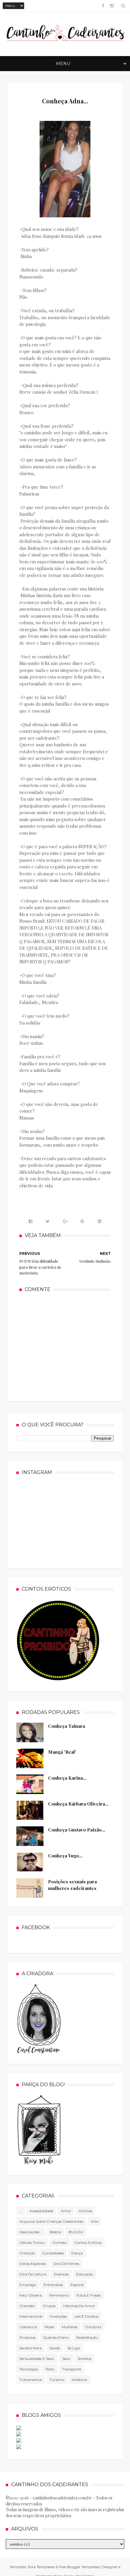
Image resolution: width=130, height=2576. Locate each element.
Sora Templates (41, 2567)
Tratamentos (31, 2380)
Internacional (31, 2316)
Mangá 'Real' (62, 1752)
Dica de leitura (33, 2274)
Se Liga (74, 2348)
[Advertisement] (65, 1346)
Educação (85, 2274)
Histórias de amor (79, 2306)
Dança (77, 2253)
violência (79, 2380)
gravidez (27, 2306)
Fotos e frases (89, 2295)
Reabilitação (87, 2337)
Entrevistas (53, 2285)
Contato (60, 2242)
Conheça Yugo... (65, 1856)
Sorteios (84, 2359)
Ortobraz (93, 2327)
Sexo (66, 2359)
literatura (28, 2327)
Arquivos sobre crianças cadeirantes (51, 2221)
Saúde (55, 2348)
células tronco (32, 2242)
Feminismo (59, 2295)
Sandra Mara (31, 2348)
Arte (94, 2221)
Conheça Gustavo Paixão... (77, 1830)
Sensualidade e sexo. (37, 2359)
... (21, 2211)
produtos (27, 2337)
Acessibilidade (41, 2211)
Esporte (77, 2285)
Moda (49, 2327)
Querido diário (56, 2337)
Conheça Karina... (67, 1778)
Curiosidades (53, 2253)
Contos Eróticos (88, 2242)
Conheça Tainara (67, 1726)
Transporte (71, 2369)
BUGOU (76, 2232)
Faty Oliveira (31, 2295)
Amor (66, 2211)
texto (50, 2369)
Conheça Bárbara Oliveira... (78, 1804)
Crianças (27, 2253)
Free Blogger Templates (79, 2567)
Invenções (58, 2316)
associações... (31, 2232)
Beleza (55, 2232)
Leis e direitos (86, 2316)
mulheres (70, 2327)
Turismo (57, 2380)
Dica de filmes (66, 2264)
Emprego (28, 2285)
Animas (85, 2211)
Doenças (61, 2274)
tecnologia (29, 2369)
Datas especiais (33, 2264)
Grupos (49, 2306)
